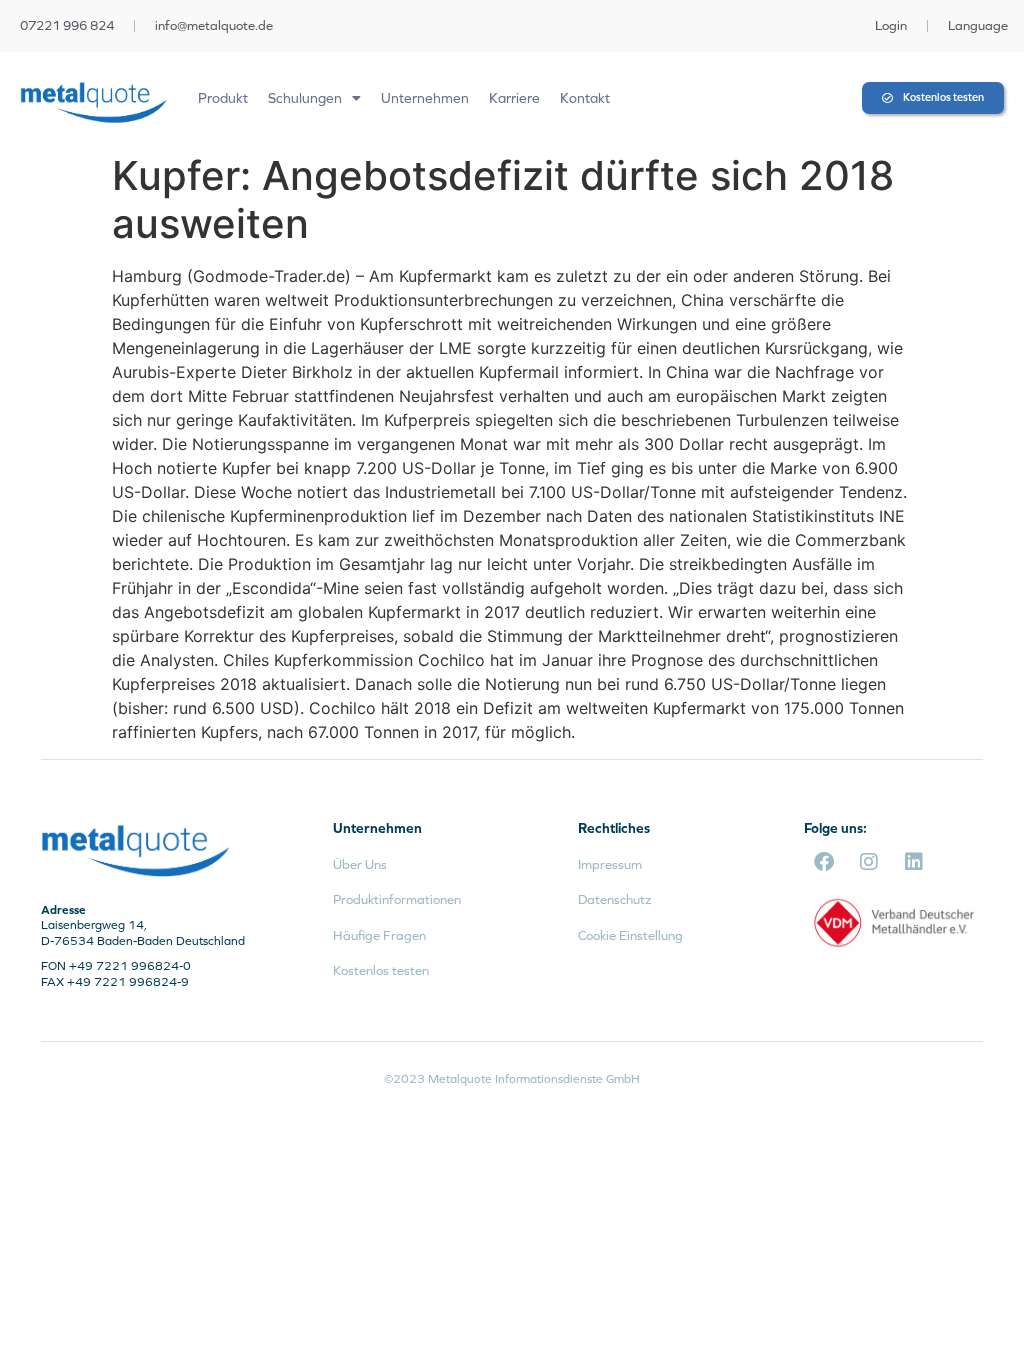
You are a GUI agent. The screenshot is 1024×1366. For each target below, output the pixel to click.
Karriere (514, 98)
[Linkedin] (914, 862)
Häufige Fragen (379, 935)
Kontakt (585, 98)
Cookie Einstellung (630, 935)
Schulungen (305, 98)
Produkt (223, 98)
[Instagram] (869, 862)
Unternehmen (425, 98)
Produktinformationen (397, 899)
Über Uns (360, 864)
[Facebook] (824, 862)
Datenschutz (614, 899)
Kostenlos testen (381, 970)
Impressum (610, 864)
